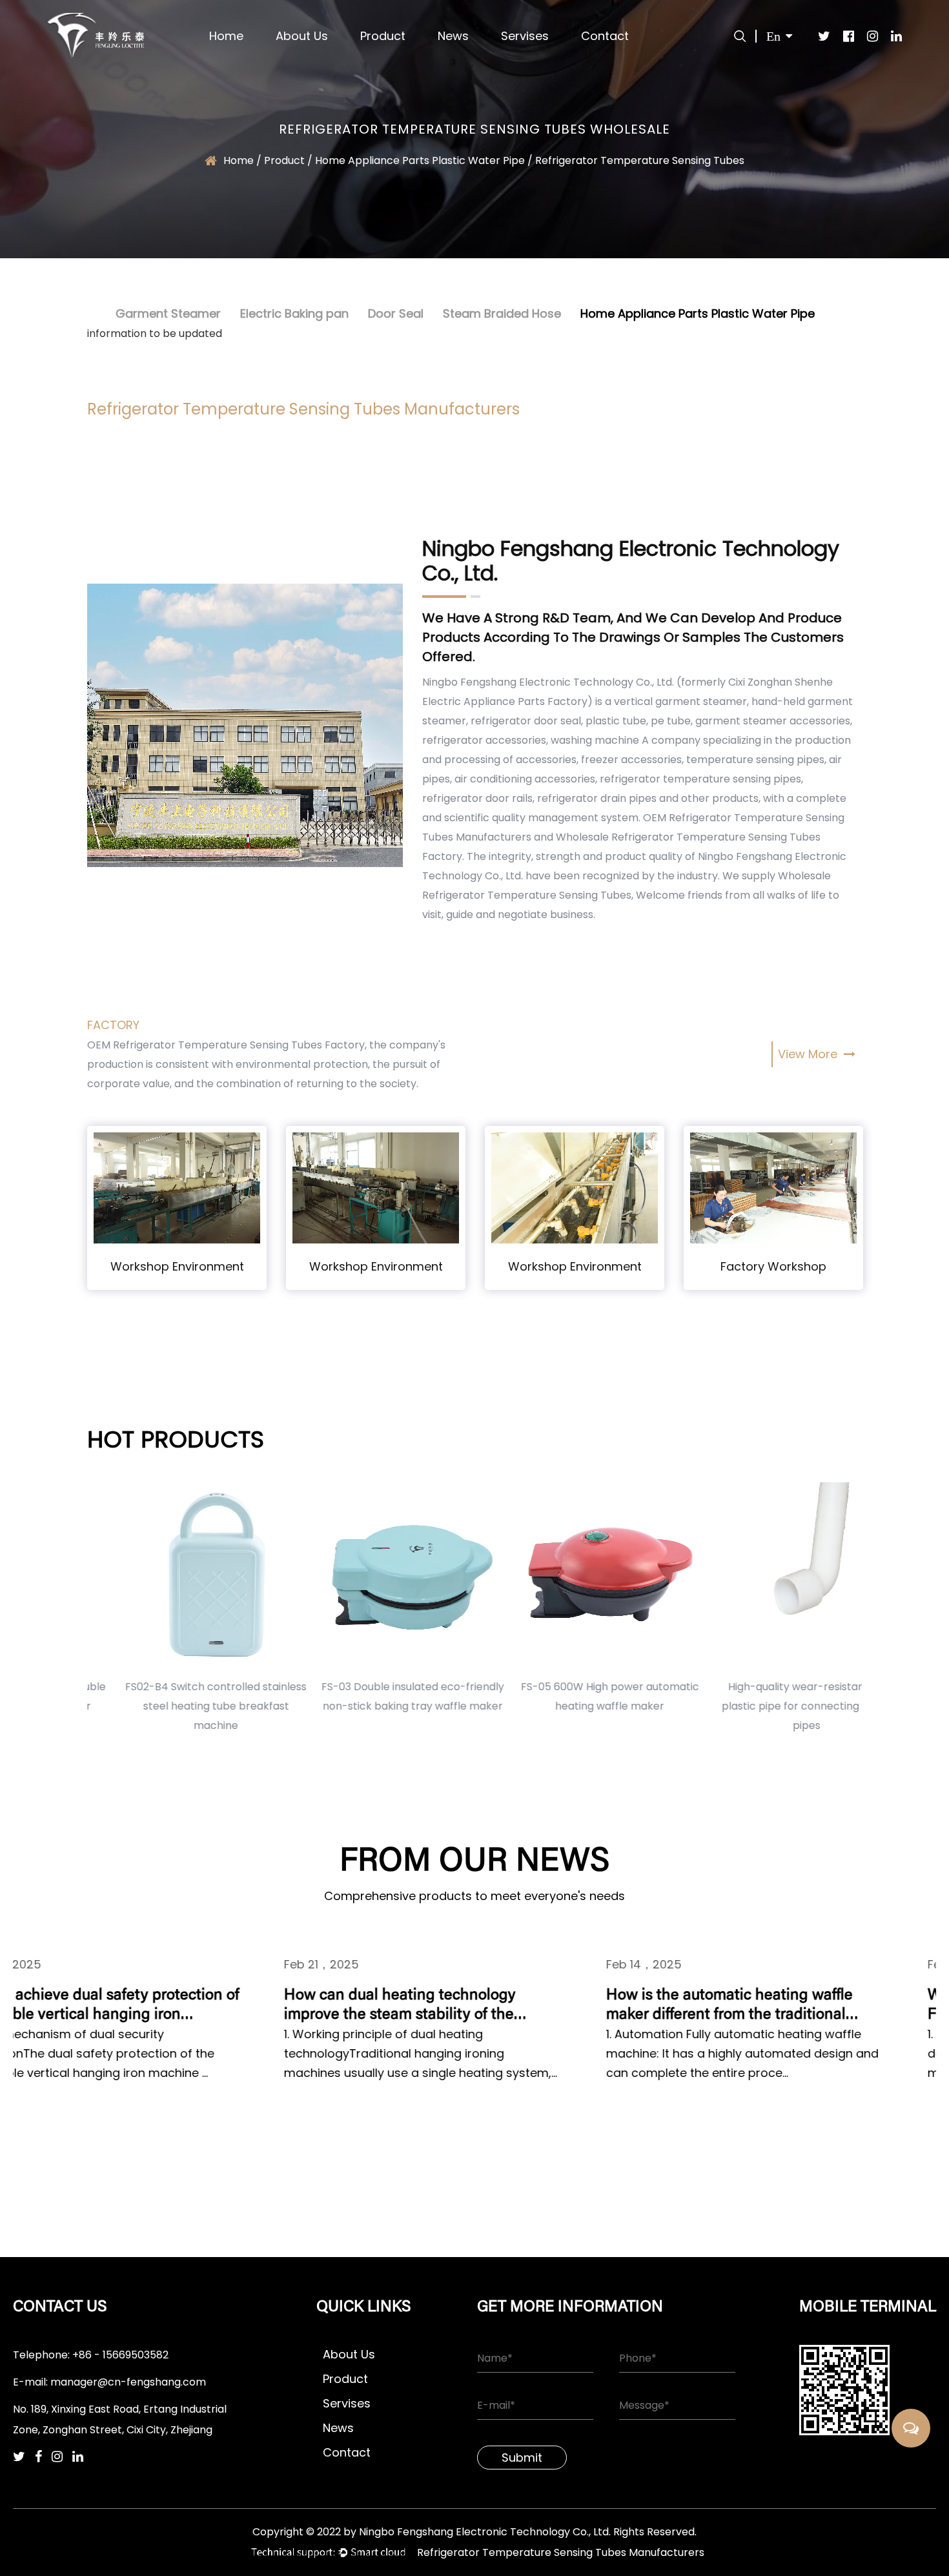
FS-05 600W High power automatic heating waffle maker (573, 1696)
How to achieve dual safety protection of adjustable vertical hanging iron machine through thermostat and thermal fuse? (151, 2006)
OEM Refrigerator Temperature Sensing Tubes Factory (226, 1045)
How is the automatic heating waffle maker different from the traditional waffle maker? (780, 2006)
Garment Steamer (168, 313)
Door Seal (396, 313)
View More (809, 1054)
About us (302, 36)
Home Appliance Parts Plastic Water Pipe (698, 313)
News (453, 36)
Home (226, 36)
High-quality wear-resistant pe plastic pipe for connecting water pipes (770, 1706)
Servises (525, 36)
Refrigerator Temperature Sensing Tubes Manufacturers (561, 2552)
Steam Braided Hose (502, 313)
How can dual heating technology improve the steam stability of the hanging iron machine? (450, 2006)
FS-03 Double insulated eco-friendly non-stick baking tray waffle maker (376, 1696)
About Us (349, 2354)
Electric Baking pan (294, 313)
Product (383, 36)
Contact (605, 36)
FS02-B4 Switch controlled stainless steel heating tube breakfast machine (179, 1706)
